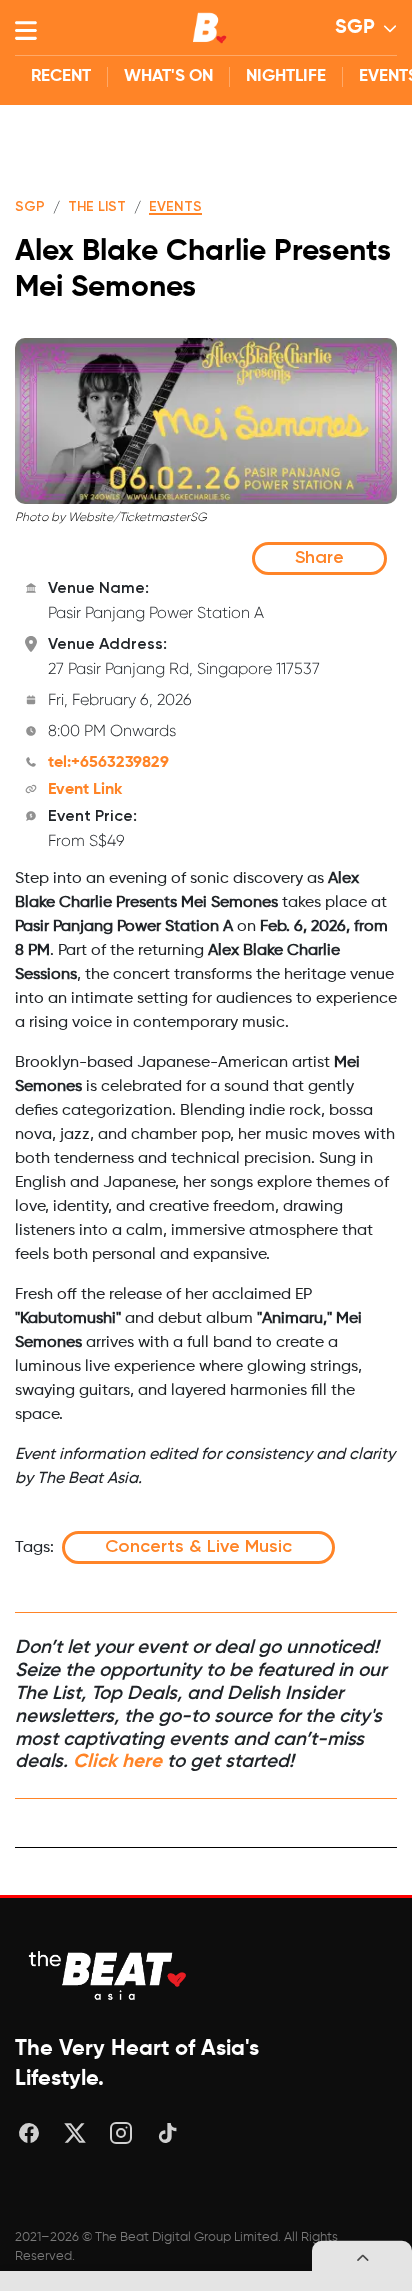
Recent (61, 76)
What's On (168, 76)
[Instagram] (121, 2133)
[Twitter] (75, 2133)
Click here (117, 1761)
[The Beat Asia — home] (110, 1975)
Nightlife (286, 76)
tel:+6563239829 (108, 763)
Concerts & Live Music (198, 1547)
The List (97, 207)
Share (319, 558)
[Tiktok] (167, 2133)
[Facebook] (29, 2133)
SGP (355, 28)
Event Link (85, 790)
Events (175, 207)
